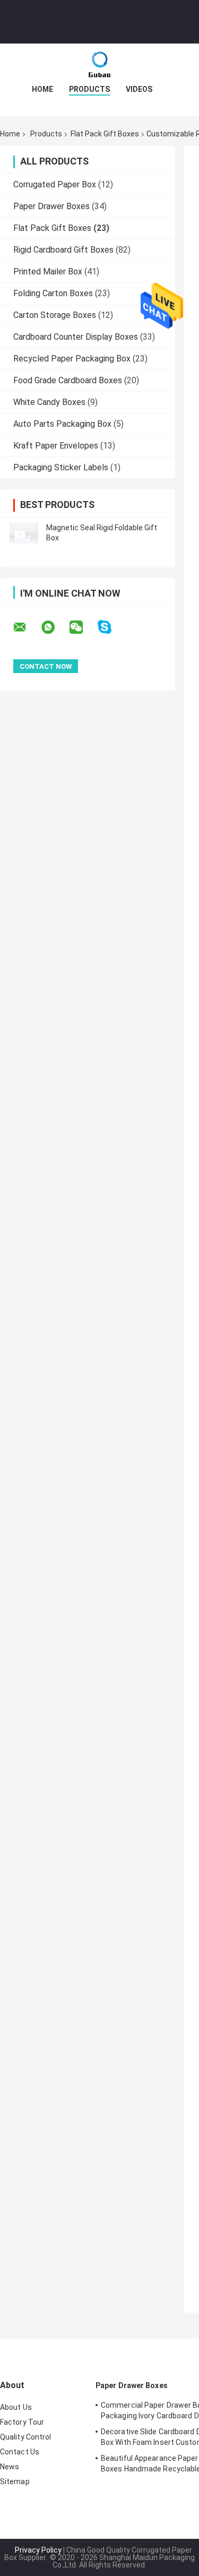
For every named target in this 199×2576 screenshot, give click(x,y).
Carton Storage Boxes (55, 315)
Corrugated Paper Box (55, 184)
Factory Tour (22, 2422)
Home (42, 89)
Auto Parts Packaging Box (62, 424)
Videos (139, 89)
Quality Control (26, 2437)
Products (89, 89)
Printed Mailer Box (48, 272)
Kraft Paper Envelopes (56, 446)
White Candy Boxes (49, 402)
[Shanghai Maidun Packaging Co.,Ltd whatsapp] (55, 627)
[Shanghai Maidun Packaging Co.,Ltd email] (27, 627)
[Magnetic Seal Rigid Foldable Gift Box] (24, 533)
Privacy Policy (38, 2550)
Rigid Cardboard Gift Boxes (63, 250)
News (10, 2467)
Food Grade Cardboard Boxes (68, 380)
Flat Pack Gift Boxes (105, 134)
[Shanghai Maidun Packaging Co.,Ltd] (100, 65)
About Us (16, 2407)
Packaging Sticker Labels (61, 467)
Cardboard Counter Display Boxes (76, 337)
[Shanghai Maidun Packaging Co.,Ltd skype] (111, 627)
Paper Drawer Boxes (51, 206)
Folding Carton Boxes (53, 293)
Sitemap (15, 2482)
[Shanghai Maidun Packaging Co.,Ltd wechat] (83, 627)
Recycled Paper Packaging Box (72, 359)
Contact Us (20, 2452)
